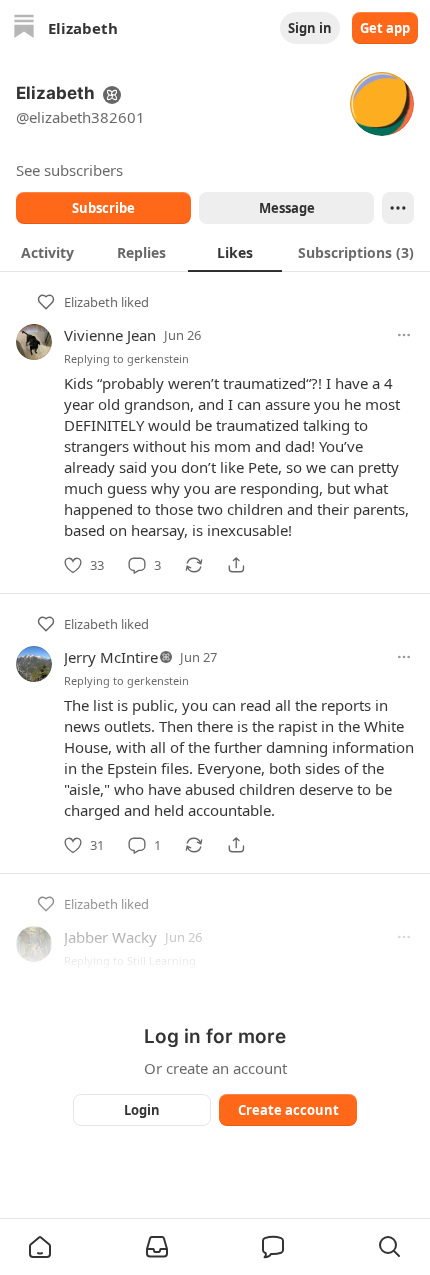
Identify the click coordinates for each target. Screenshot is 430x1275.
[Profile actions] (398, 208)
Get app (385, 28)
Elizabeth (91, 302)
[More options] (404, 335)
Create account (288, 1110)
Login (142, 1110)
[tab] (47, 252)
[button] (40, 1247)
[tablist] (215, 252)
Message (287, 208)
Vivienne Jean (110, 335)
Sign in (310, 28)
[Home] (24, 28)
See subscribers (69, 170)
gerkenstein (158, 358)
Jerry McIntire (111, 657)
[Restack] (194, 565)
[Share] (236, 565)
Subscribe (103, 208)
